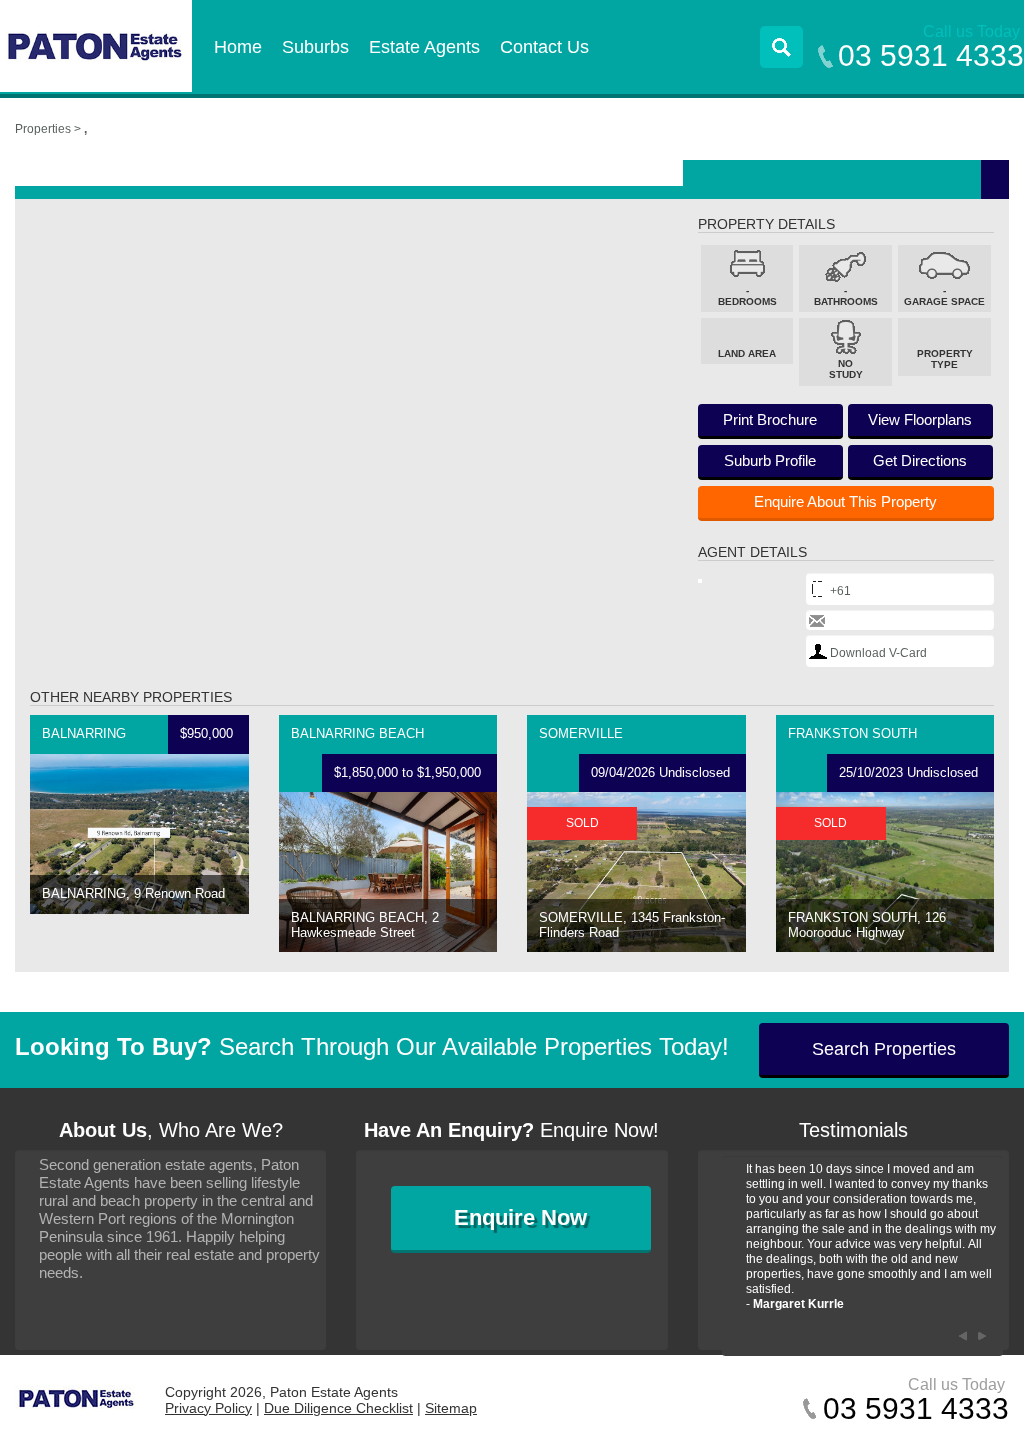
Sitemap (451, 1408)
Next (983, 1336)
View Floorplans (920, 419)
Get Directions (920, 460)
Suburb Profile (770, 460)
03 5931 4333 (931, 55)
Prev (963, 1336)
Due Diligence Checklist (338, 1408)
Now (520, 1217)
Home (238, 47)
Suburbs (315, 47)
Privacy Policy (208, 1408)
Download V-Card (878, 653)
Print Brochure (770, 419)
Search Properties (884, 1049)
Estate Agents (424, 47)
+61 (840, 591)
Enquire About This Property (845, 501)
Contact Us (544, 47)
